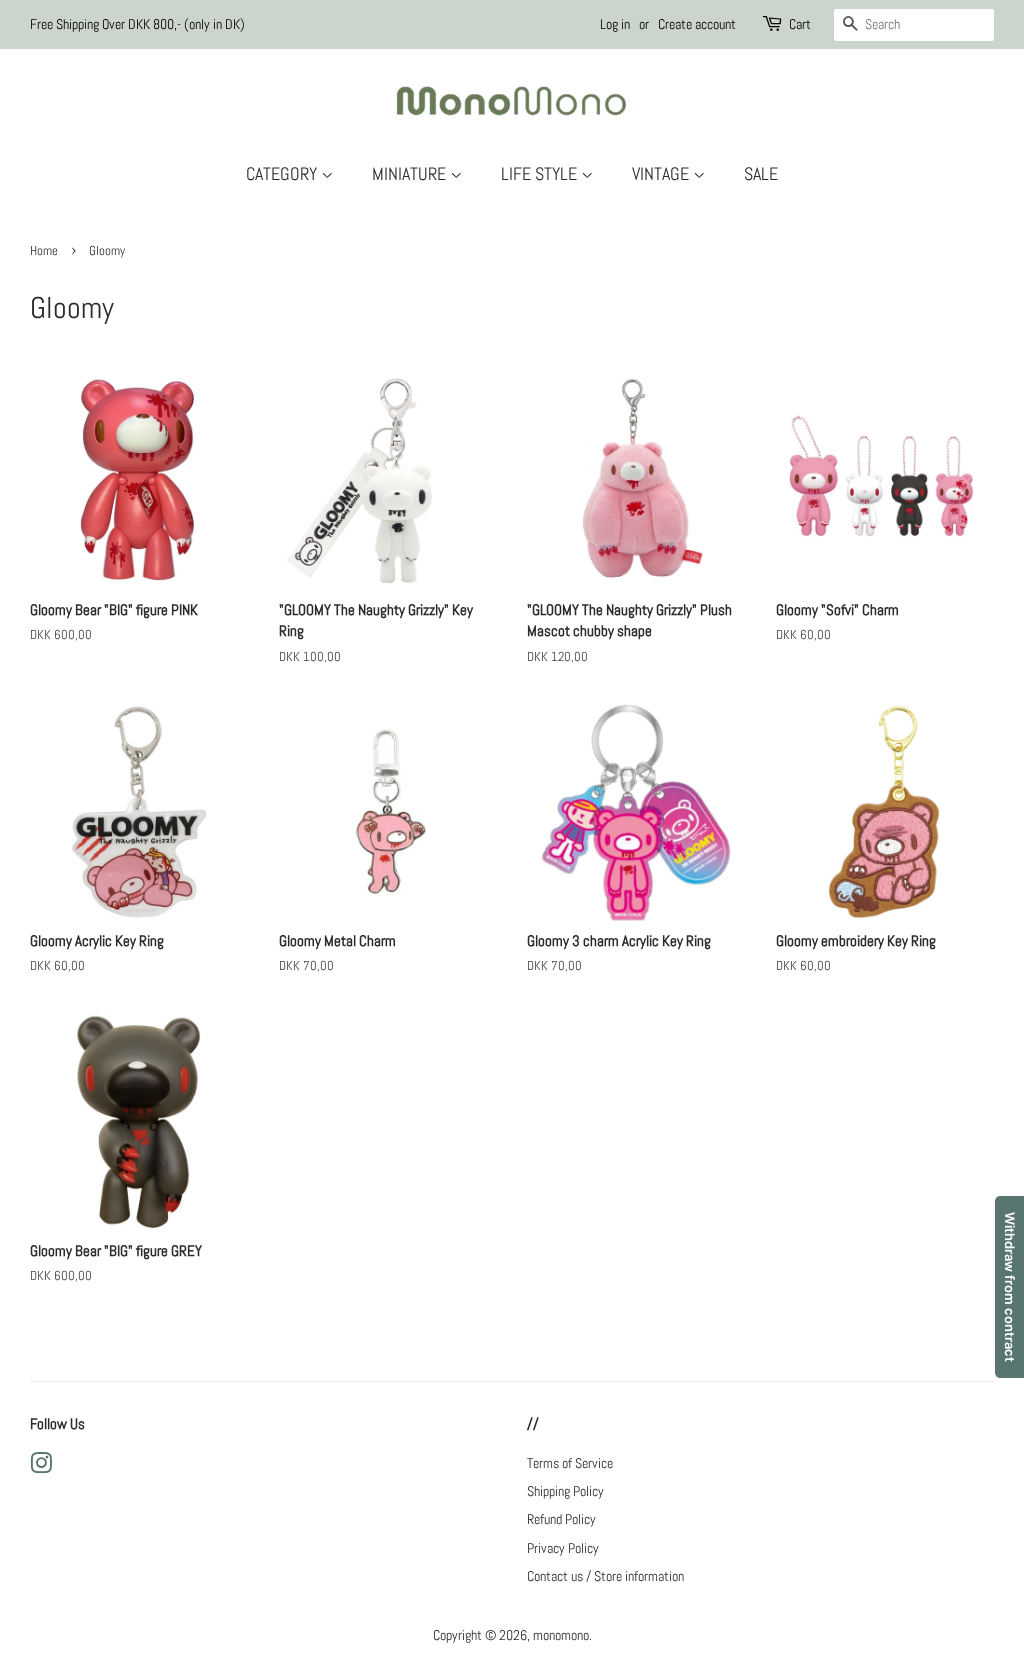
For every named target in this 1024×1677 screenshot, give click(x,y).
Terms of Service (570, 1463)
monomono (561, 1635)
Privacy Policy (563, 1548)
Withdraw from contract (1010, 1287)
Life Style (541, 173)
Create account (697, 24)
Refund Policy (561, 1519)
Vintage (662, 173)
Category (283, 173)
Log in (615, 24)
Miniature (411, 173)
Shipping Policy (565, 1491)
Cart (800, 24)
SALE (761, 173)
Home (44, 251)
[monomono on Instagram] (41, 1467)
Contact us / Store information (605, 1576)
